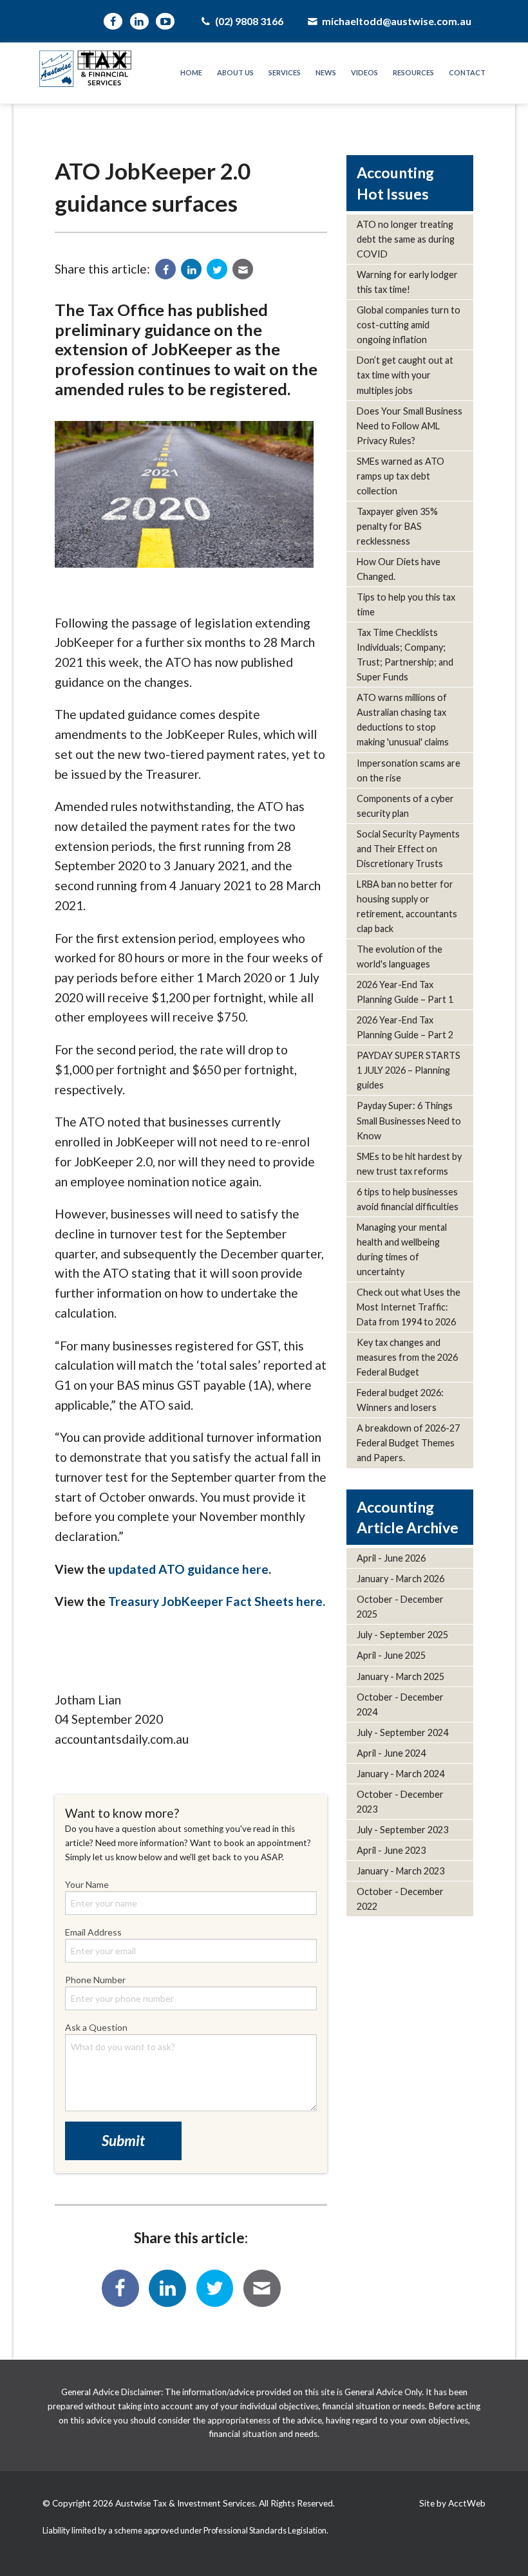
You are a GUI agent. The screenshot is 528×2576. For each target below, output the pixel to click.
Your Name (87, 1884)
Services (285, 72)
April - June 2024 (391, 1753)
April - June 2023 (391, 1850)
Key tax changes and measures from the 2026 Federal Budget (407, 1357)
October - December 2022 (400, 1899)
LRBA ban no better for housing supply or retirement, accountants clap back (407, 906)
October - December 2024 (400, 1704)
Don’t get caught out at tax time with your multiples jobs (405, 375)
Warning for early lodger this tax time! (407, 282)
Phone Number (95, 1980)
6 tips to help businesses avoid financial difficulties (408, 1199)
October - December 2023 (400, 1802)
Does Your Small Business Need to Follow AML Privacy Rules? (410, 426)
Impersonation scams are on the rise (409, 770)
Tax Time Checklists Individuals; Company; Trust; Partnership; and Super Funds (405, 655)
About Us (235, 72)
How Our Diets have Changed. (399, 569)
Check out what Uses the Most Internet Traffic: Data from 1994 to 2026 (409, 1307)
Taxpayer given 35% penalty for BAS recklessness (397, 526)
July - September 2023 (402, 1830)
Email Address (93, 1932)
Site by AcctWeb (452, 2503)
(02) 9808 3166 (248, 21)
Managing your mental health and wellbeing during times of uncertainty (402, 1249)
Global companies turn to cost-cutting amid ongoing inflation (409, 325)
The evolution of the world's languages (400, 957)
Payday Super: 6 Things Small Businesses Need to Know (409, 1120)
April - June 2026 (391, 1558)
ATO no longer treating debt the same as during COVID (406, 239)
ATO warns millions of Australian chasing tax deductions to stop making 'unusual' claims (403, 720)
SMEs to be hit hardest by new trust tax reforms (409, 1164)
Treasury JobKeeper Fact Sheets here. (217, 1601)
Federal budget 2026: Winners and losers (400, 1400)
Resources (413, 72)
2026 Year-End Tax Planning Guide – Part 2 (405, 1027)
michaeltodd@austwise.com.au (396, 21)
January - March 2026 (401, 1579)
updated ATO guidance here (188, 1569)
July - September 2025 (402, 1635)
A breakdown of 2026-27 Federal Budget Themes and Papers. (408, 1443)
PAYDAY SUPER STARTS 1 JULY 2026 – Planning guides (409, 1070)
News (326, 72)
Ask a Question (96, 2027)
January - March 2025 (401, 1676)
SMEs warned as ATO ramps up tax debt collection (401, 476)
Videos (364, 72)
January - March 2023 (401, 1871)
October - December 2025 (400, 1607)
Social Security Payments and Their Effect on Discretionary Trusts (408, 849)
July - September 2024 (402, 1732)
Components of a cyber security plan (405, 806)
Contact (467, 72)
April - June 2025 (391, 1655)
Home (191, 72)
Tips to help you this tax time (406, 604)
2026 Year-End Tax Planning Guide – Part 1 (405, 992)
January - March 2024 (401, 1774)
